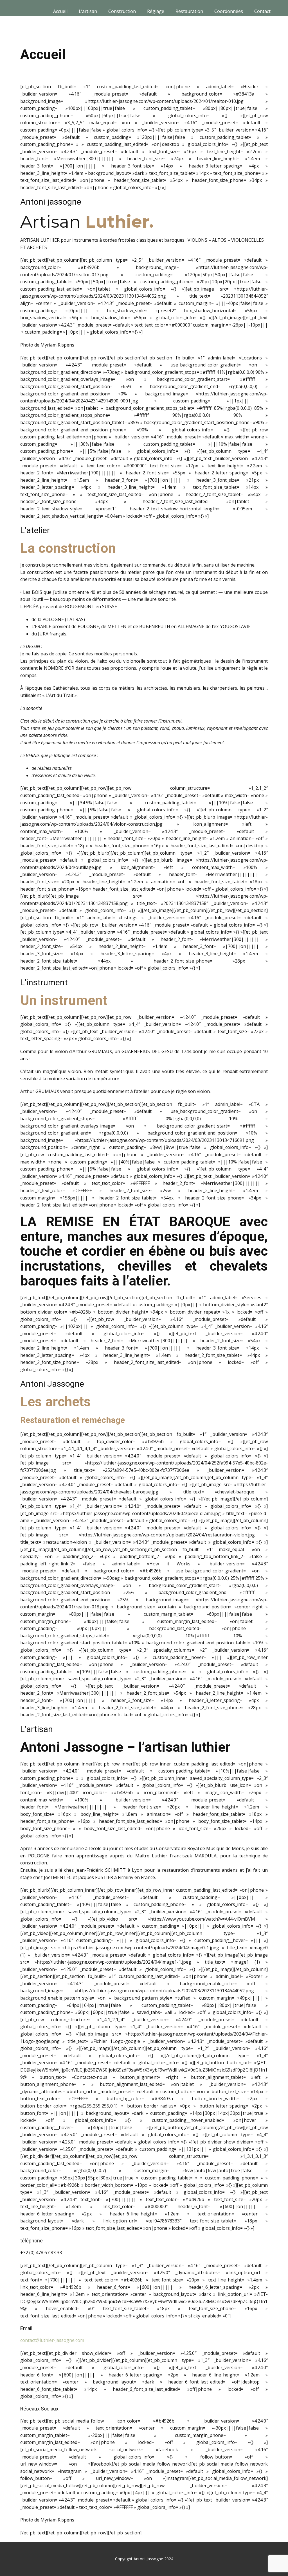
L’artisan (88, 11)
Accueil (60, 11)
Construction (122, 11)
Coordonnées (229, 11)
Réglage (156, 11)
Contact (262, 11)
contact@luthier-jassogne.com (52, 2340)
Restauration (189, 11)
